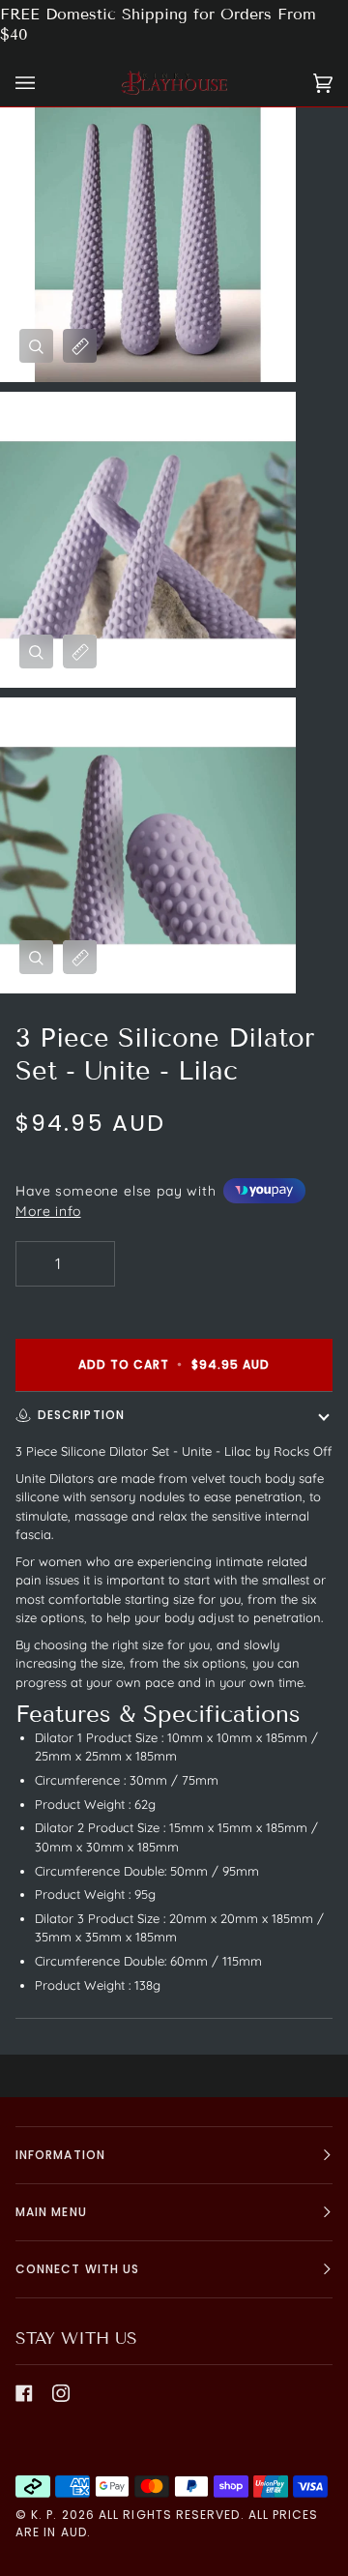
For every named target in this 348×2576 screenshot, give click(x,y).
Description (81, 1415)
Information (60, 2155)
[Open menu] (44, 83)
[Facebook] (24, 2393)
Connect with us (77, 2269)
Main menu (51, 2212)
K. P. (44, 2515)
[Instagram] (61, 2393)
